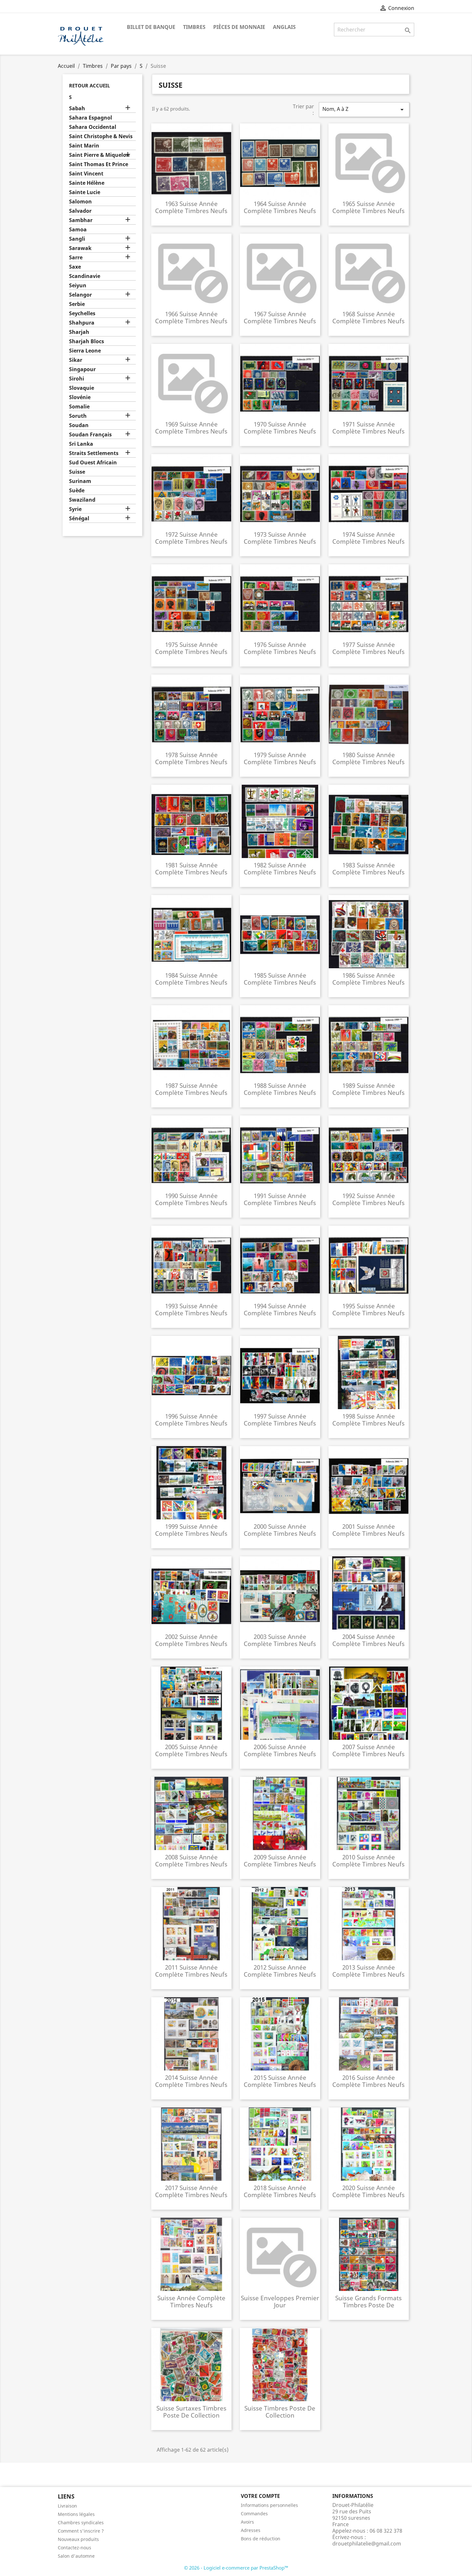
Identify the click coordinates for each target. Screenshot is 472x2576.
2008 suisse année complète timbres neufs (191, 1860)
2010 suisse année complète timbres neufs (368, 1860)
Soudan (79, 425)
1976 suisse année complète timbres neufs (280, 648)
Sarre (76, 258)
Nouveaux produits (78, 2539)
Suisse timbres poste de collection (280, 2412)
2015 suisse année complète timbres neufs (280, 2081)
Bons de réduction (261, 2539)
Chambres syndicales (81, 2522)
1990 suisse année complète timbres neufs (191, 1199)
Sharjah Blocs (87, 341)
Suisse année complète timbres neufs (191, 2301)
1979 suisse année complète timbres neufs (280, 758)
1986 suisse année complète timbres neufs (368, 979)
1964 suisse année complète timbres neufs (280, 207)
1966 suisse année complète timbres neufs (191, 317)
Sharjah (79, 332)
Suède (77, 491)
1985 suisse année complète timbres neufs (280, 979)
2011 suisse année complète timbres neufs (191, 1971)
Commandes (254, 2513)
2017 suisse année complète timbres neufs (191, 2191)
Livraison (67, 2506)
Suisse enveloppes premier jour (280, 2301)
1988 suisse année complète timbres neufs (280, 1089)
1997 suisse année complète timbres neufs (280, 1420)
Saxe (75, 267)
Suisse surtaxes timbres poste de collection (191, 2412)
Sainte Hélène (87, 183)
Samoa (78, 230)
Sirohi (77, 379)
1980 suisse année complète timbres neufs (368, 758)
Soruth (78, 416)
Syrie (75, 509)
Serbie (77, 304)
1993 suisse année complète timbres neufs (191, 1309)
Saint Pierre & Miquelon (99, 155)
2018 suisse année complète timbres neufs (280, 2191)
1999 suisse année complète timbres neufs (191, 1530)
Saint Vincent (86, 174)
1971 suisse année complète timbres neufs (368, 428)
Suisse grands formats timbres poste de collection (368, 2305)
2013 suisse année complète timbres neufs (368, 1971)
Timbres (194, 27)
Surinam (80, 481)
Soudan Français (90, 435)
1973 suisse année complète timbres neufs (280, 538)
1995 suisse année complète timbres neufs (368, 1309)
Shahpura (82, 323)
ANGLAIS (284, 27)
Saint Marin (84, 146)
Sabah (77, 108)
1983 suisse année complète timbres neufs (368, 868)
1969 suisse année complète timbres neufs (191, 428)
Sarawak (80, 248)
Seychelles (82, 313)
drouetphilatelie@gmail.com (367, 2544)
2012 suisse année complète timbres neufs (280, 1971)
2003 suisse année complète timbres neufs (280, 1640)
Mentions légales (76, 2514)
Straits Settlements (94, 453)
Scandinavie (85, 276)
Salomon (80, 202)
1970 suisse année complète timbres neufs (280, 428)
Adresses (251, 2530)
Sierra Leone (85, 351)
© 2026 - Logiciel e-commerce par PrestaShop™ (236, 2568)
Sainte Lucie (85, 192)
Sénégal (79, 519)
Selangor (80, 295)
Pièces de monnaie (239, 27)
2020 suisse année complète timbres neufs (368, 2191)
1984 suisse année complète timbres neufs (191, 979)
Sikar (76, 360)
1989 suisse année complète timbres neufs (368, 1089)
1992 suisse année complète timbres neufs (368, 1199)
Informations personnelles (269, 2505)
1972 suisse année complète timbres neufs (191, 538)
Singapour (82, 369)
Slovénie (80, 397)
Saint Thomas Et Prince (99, 164)
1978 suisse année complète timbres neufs (191, 758)
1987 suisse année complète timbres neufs (191, 1089)
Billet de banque (151, 27)
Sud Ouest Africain (93, 463)
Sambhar (81, 220)
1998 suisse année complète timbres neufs (368, 1420)
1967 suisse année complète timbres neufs (280, 317)
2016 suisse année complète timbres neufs (368, 2081)
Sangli (77, 239)
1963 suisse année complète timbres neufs (191, 207)
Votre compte (260, 2496)
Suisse (77, 472)
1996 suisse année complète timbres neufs (191, 1420)
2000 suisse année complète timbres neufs (280, 1530)
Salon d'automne (76, 2556)
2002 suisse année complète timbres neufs (191, 1640)
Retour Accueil (89, 85)
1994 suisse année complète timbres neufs (280, 1309)
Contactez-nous (74, 2548)
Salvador (80, 211)
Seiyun (78, 286)
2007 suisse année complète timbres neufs (368, 1750)
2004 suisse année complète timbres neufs (368, 1640)
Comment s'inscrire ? (81, 2531)
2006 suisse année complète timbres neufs (280, 1750)
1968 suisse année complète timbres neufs (368, 317)
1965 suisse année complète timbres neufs (368, 207)
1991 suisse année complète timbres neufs (280, 1199)
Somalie (79, 407)
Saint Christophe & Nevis (101, 136)
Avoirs (247, 2522)
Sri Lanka (81, 444)
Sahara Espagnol (91, 118)
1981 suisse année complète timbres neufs (191, 868)
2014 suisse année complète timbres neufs (191, 2081)
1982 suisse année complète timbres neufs (280, 868)
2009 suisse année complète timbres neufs (280, 1860)
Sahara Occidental (93, 127)
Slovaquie (82, 388)
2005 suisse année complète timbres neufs (191, 1750)
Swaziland (82, 500)
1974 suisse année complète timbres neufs (368, 538)
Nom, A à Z (364, 109)
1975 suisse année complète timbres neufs (191, 648)
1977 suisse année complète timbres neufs (368, 648)
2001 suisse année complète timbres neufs (368, 1530)
